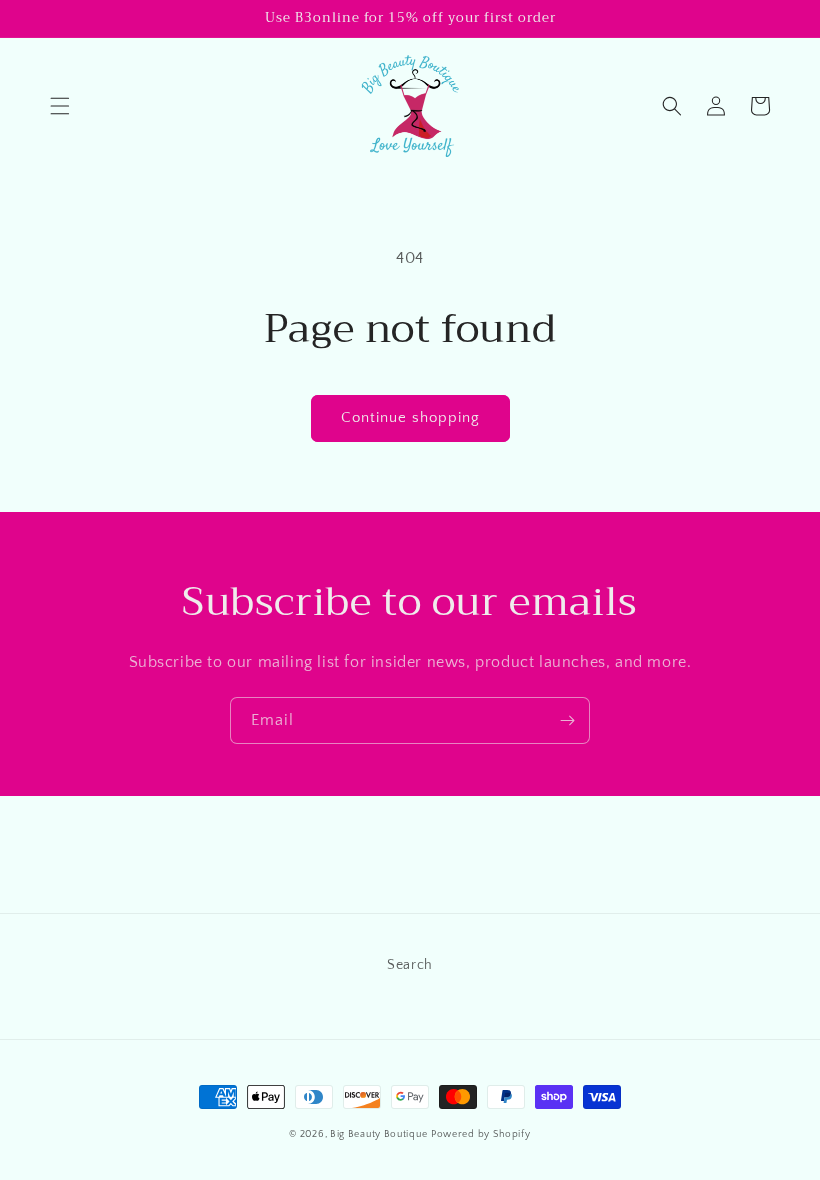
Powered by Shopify (481, 1134)
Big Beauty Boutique (378, 1134)
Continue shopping (410, 417)
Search (410, 965)
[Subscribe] (567, 720)
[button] (60, 106)
